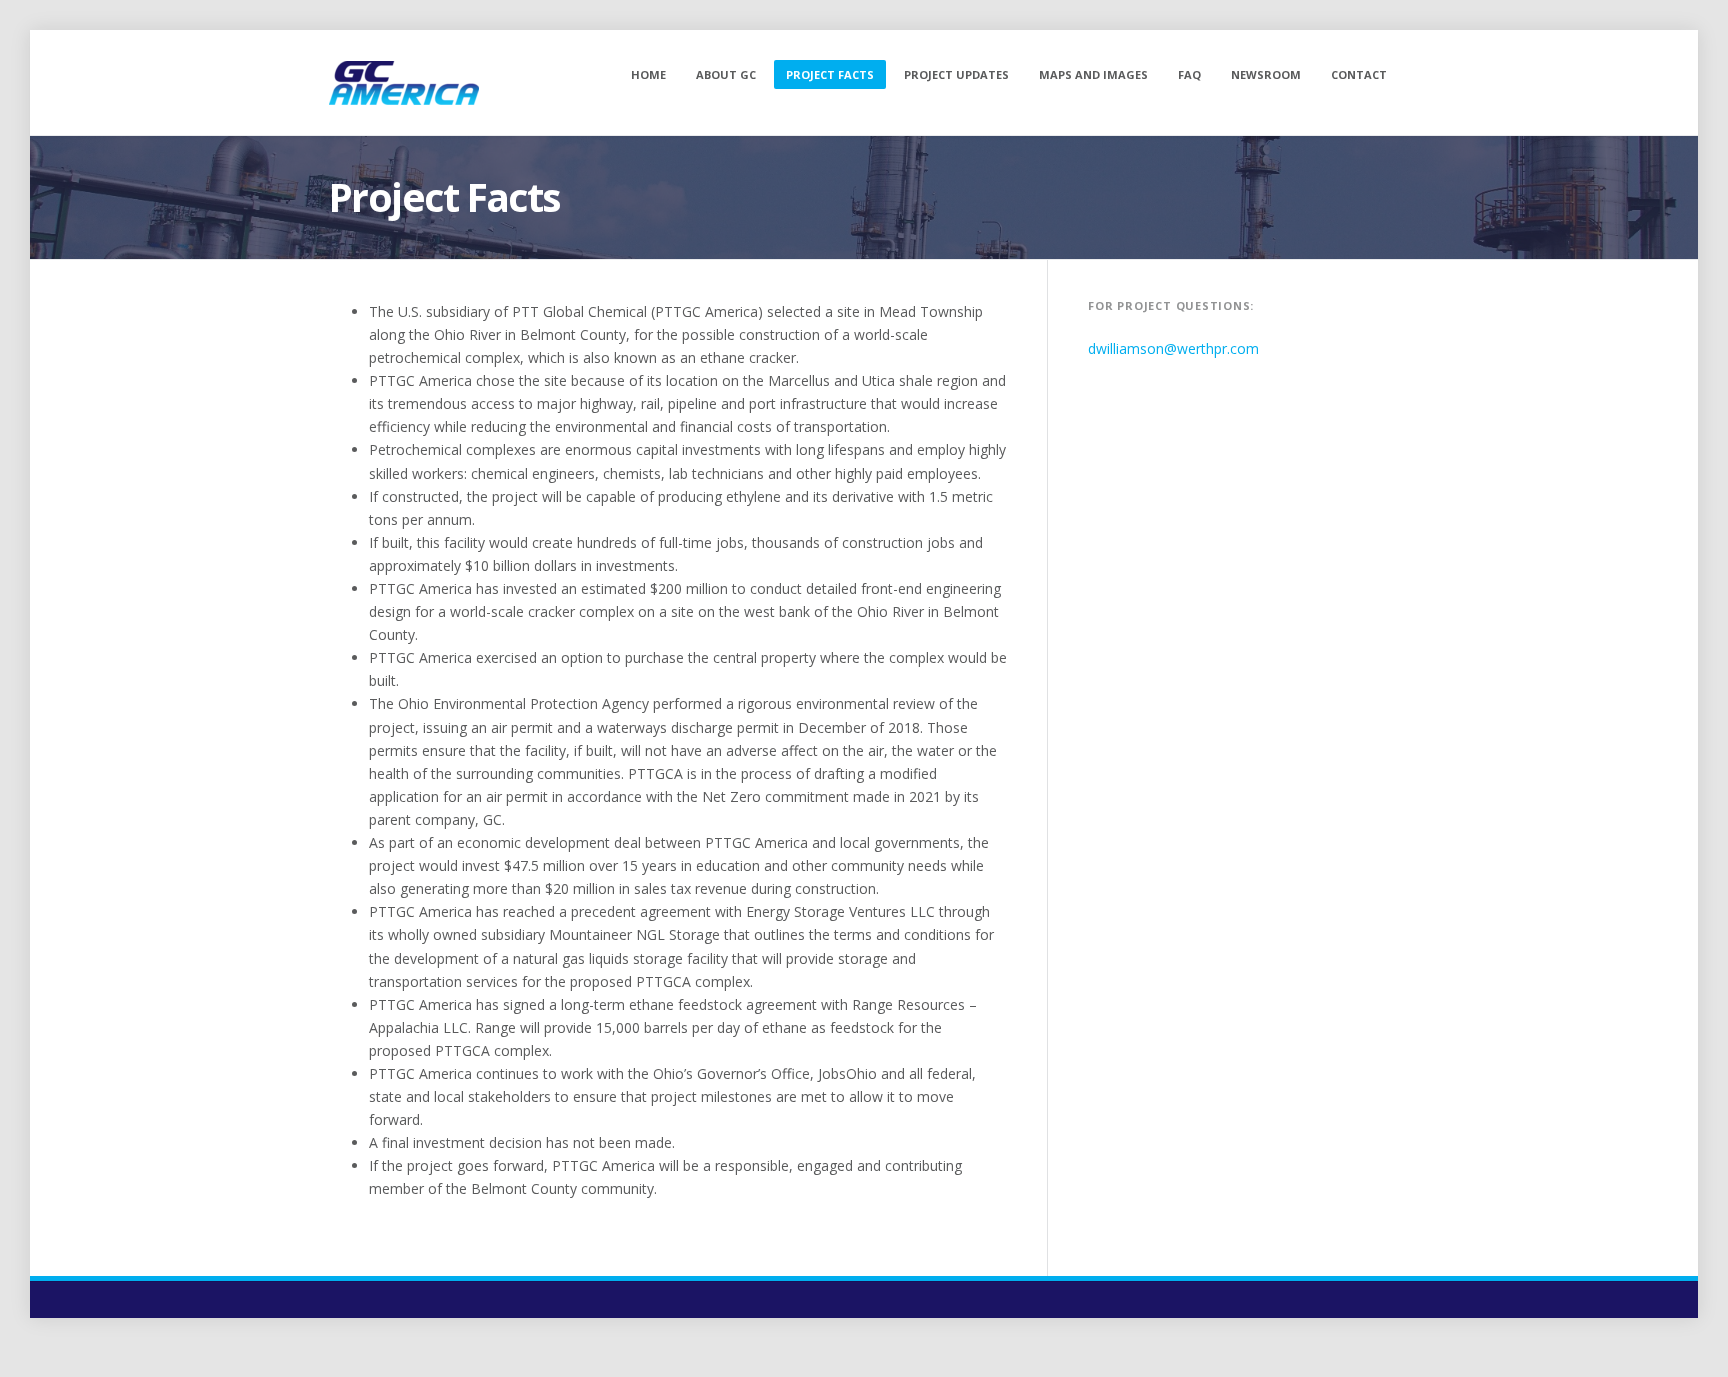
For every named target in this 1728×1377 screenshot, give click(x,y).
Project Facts (830, 74)
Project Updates (956, 74)
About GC (726, 74)
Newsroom (1266, 74)
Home (648, 74)
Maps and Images (1093, 74)
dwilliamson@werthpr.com (1173, 348)
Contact (1359, 74)
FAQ (1189, 74)
